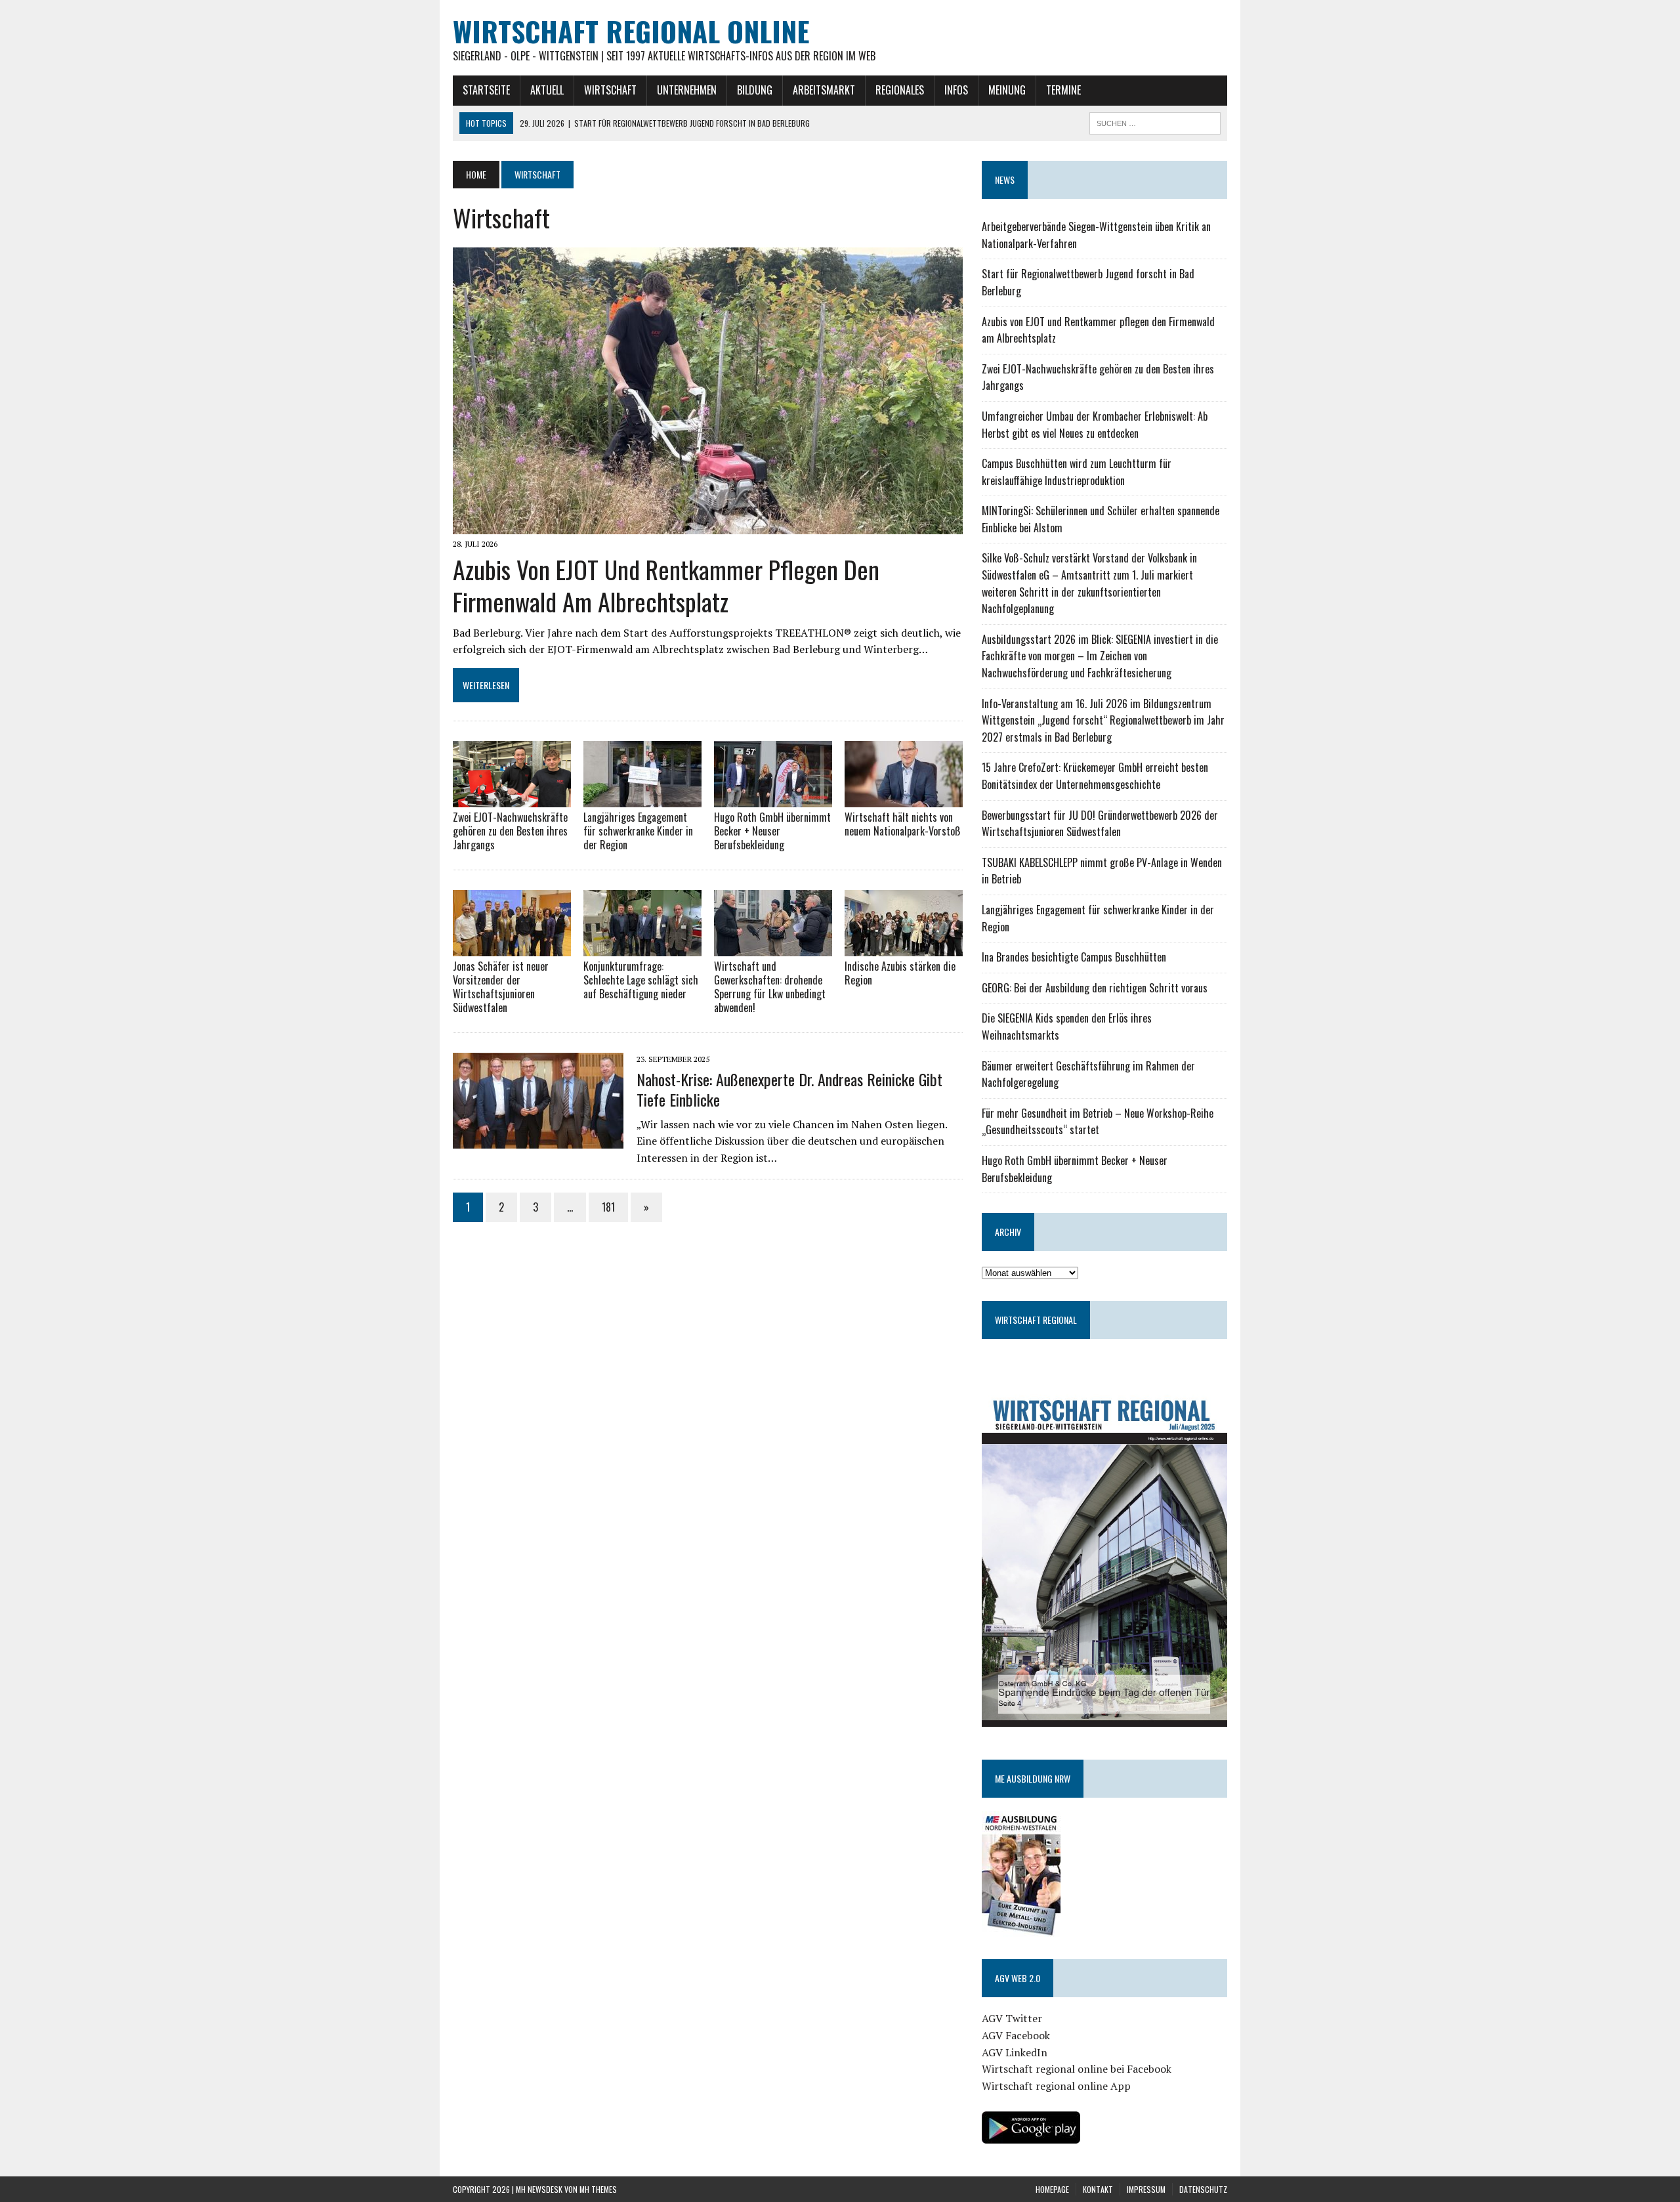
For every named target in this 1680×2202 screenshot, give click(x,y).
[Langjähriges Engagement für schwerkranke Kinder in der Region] (642, 798)
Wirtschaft (610, 90)
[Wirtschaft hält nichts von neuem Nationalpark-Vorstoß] (904, 798)
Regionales (900, 90)
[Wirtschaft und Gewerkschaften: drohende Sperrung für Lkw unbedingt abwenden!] (773, 948)
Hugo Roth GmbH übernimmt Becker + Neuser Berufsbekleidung (772, 831)
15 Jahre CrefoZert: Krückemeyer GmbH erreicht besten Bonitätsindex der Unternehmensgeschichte (1095, 776)
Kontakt (1098, 2189)
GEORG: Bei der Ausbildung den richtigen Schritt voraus (1095, 988)
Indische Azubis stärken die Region (900, 973)
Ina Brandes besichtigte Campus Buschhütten (1074, 957)
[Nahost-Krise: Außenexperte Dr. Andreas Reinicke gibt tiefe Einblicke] (538, 1140)
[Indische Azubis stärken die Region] (904, 948)
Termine (1063, 90)
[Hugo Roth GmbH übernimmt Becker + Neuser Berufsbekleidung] (773, 798)
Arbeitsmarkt (824, 90)
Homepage (1052, 2189)
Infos (956, 90)
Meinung (1007, 90)
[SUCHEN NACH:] (1155, 121)
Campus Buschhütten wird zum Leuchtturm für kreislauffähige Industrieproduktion (1077, 472)
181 (608, 1207)
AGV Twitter (1012, 2018)
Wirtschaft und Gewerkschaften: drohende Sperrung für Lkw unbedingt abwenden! (770, 986)
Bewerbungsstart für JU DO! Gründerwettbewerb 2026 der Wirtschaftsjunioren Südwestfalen (1100, 824)
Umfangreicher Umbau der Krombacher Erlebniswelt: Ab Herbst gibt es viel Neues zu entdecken (1095, 425)
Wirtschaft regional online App (1056, 2086)
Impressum (1146, 2189)
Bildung (755, 90)
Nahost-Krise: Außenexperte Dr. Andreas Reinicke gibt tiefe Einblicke (789, 1089)
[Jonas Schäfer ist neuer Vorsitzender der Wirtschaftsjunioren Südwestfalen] (512, 948)
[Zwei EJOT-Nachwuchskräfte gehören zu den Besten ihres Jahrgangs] (512, 798)
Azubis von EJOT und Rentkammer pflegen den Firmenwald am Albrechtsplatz (666, 585)
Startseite (486, 90)
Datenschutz (1203, 2189)
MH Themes (598, 2189)
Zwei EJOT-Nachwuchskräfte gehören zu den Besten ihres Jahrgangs (510, 831)
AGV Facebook (1016, 2035)
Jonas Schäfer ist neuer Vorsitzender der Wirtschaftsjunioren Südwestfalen (501, 986)
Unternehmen (687, 90)
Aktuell (547, 90)
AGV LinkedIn (1015, 2052)
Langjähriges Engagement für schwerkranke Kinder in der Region (638, 831)
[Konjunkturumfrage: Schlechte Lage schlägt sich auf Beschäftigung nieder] (642, 948)
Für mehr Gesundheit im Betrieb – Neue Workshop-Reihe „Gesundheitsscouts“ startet (1098, 1122)
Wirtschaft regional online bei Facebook (1077, 2069)
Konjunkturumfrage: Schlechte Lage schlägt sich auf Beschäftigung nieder (641, 980)
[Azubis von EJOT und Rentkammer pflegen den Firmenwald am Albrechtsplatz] (708, 525)
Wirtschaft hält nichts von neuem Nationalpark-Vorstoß (903, 824)
